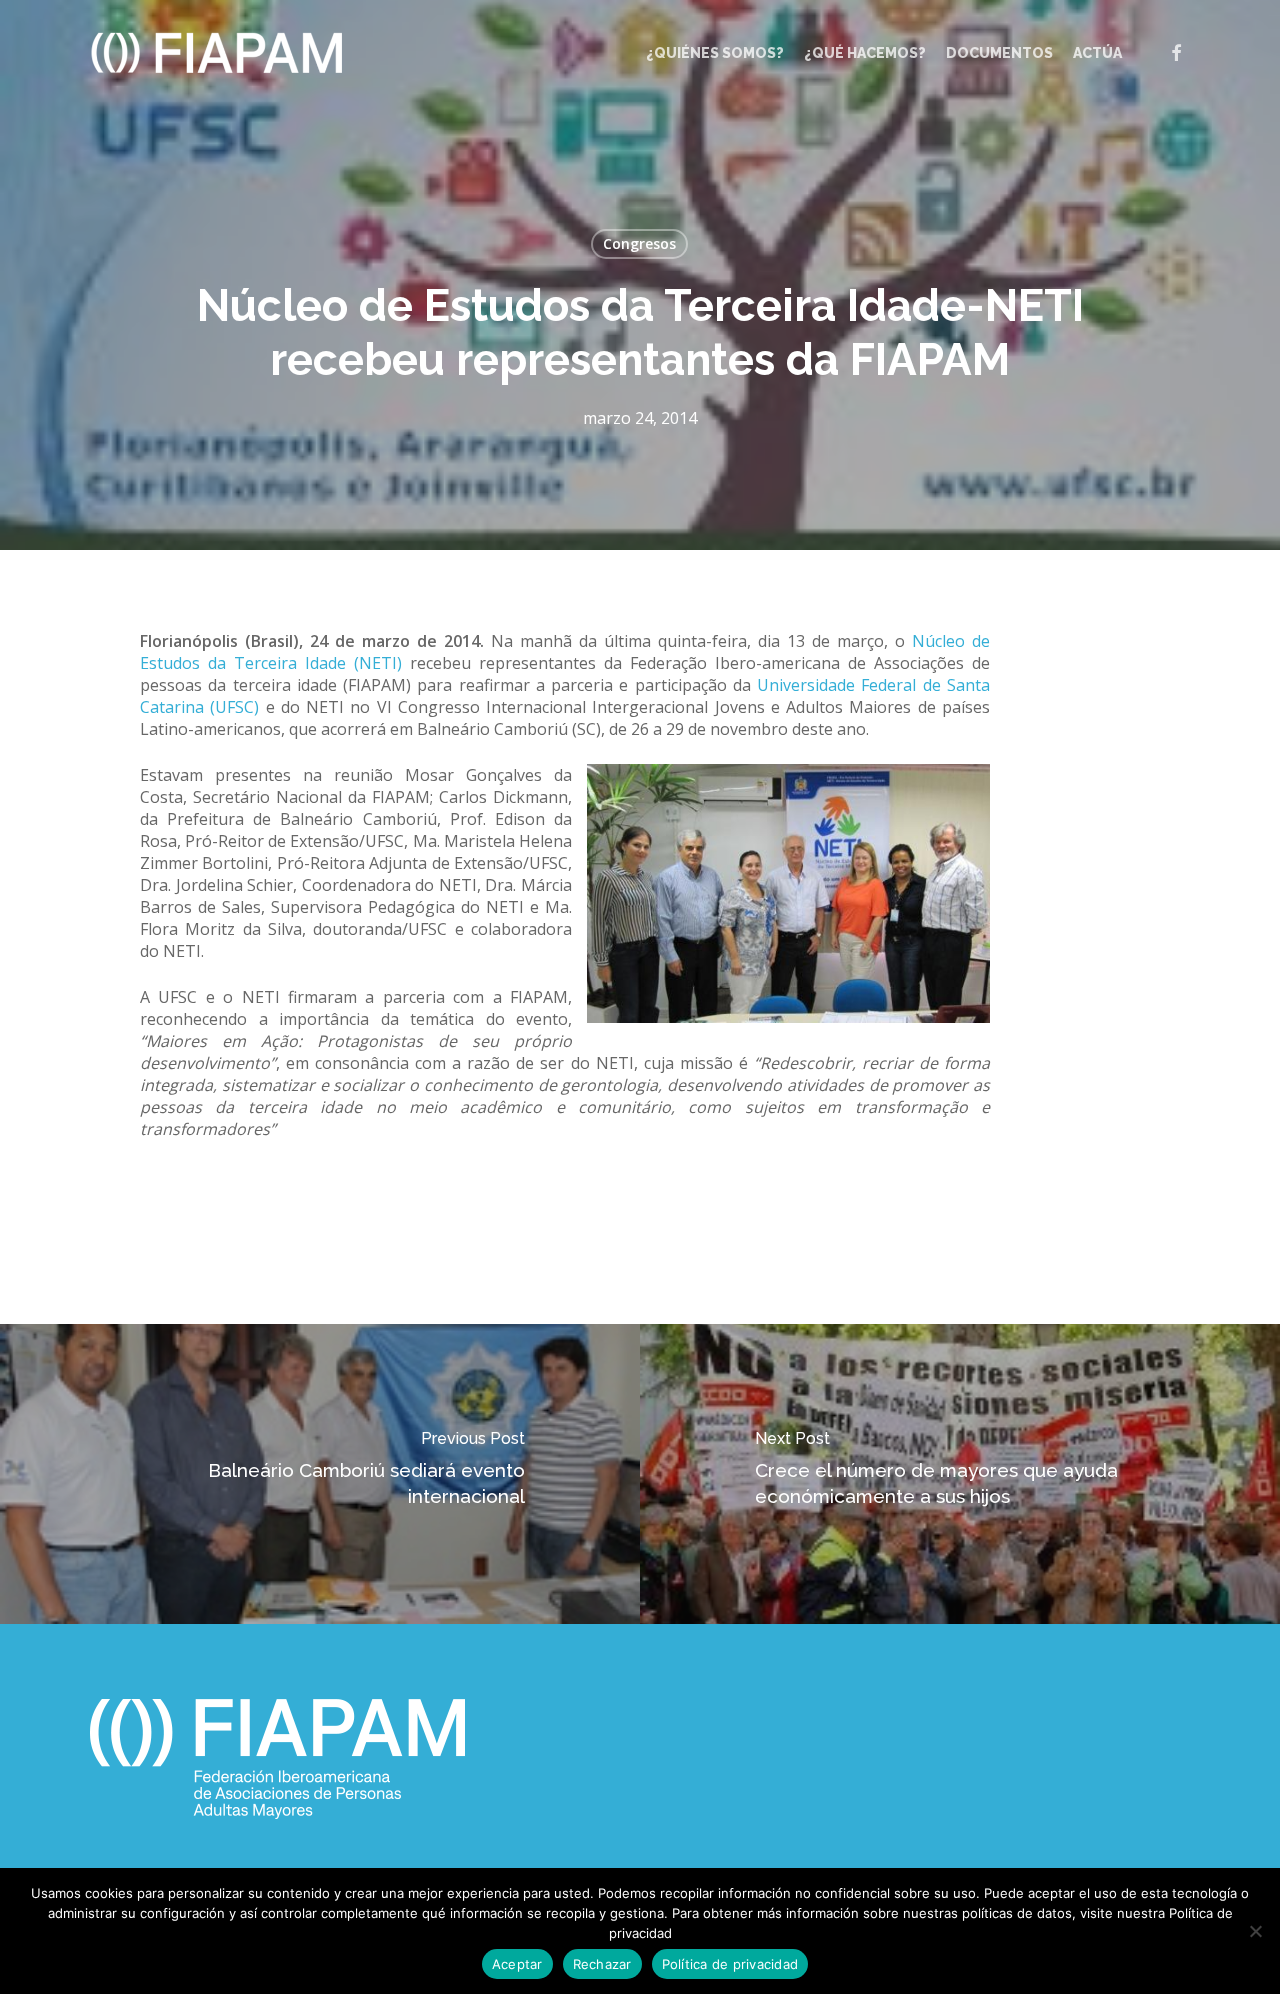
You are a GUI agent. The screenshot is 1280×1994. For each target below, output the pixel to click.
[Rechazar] (1255, 1931)
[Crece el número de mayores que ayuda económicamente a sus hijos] (960, 1474)
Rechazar (602, 1964)
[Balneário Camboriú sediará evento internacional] (320, 1474)
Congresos (639, 243)
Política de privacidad (730, 1964)
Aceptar (517, 1964)
